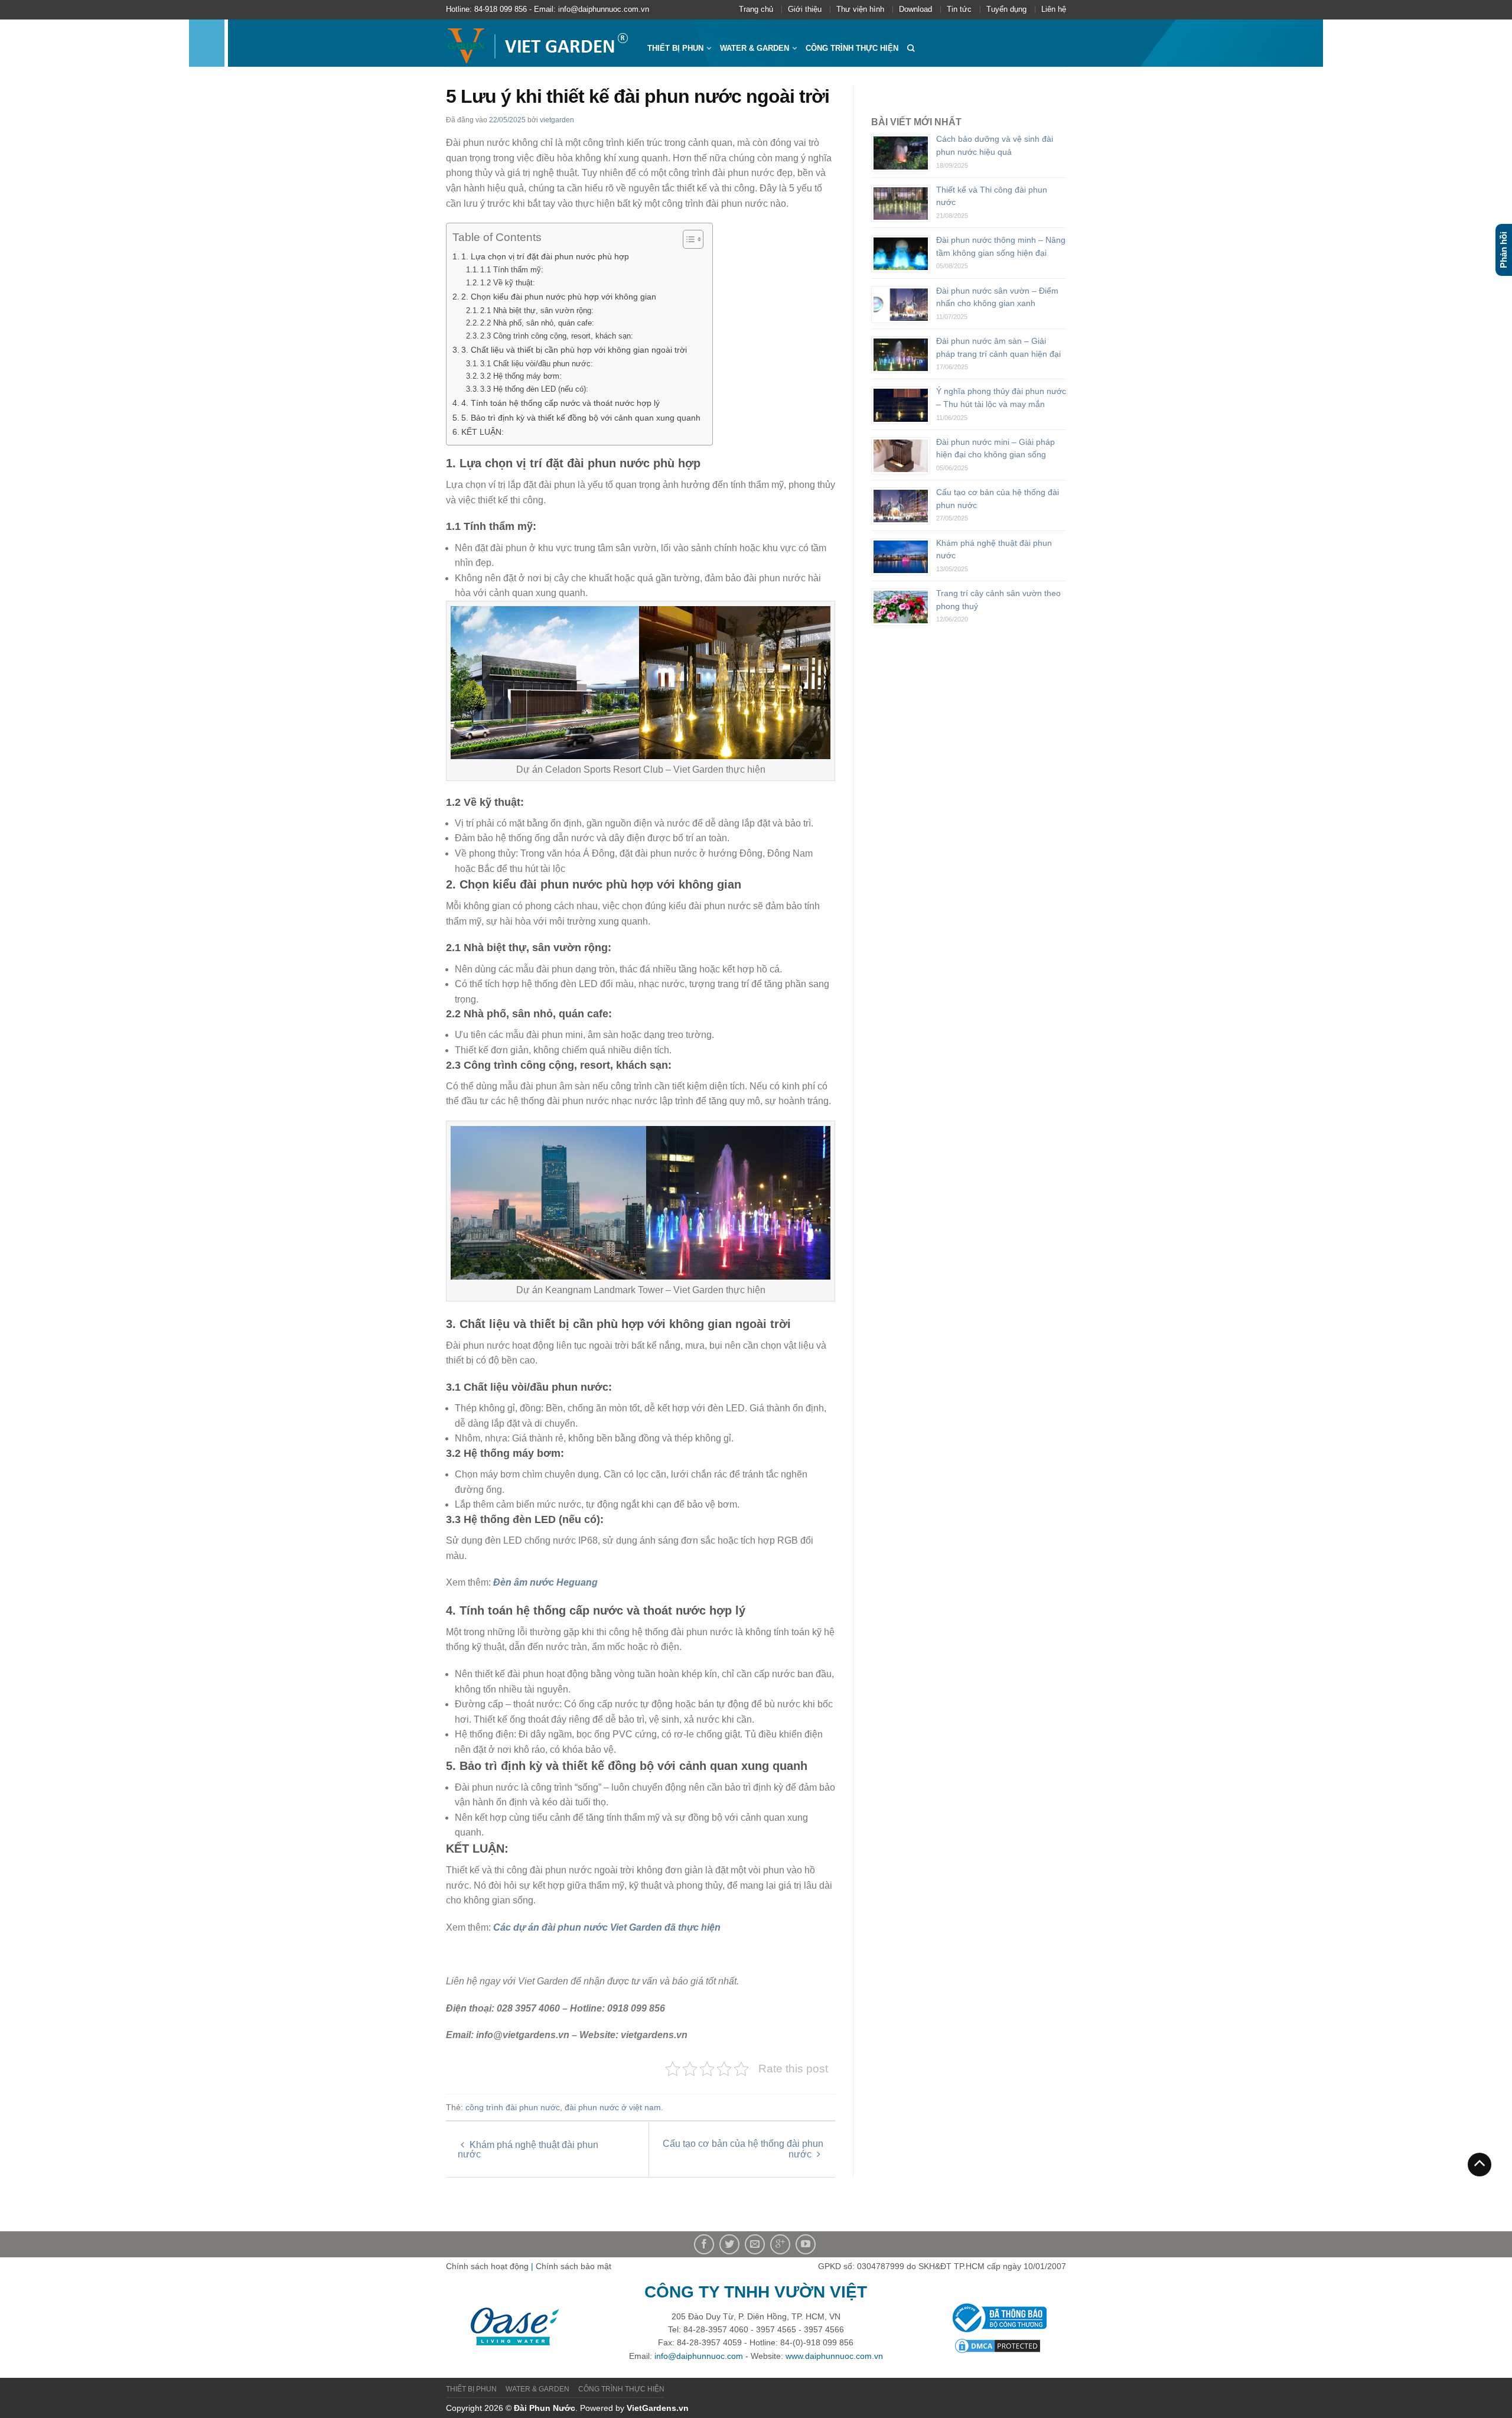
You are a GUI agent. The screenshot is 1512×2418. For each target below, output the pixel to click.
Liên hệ (1054, 9)
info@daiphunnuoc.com (699, 2356)
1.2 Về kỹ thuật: (508, 283)
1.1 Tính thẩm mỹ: (512, 270)
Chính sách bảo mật (573, 2266)
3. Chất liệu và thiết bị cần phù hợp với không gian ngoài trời (574, 350)
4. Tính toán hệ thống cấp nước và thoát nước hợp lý (561, 403)
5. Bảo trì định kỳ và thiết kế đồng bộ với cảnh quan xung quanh (581, 418)
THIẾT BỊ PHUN (675, 48)
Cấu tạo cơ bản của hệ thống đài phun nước (743, 2149)
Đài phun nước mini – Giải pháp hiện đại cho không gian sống (995, 448)
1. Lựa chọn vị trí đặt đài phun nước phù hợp (545, 256)
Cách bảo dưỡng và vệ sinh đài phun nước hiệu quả (995, 145)
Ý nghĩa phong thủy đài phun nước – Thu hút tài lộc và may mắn (1001, 398)
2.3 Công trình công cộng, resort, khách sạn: (557, 336)
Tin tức (959, 9)
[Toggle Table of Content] (687, 239)
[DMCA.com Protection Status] (998, 2345)
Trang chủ (756, 9)
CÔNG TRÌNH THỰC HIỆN (852, 48)
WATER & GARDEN (755, 48)
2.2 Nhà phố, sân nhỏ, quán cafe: (537, 323)
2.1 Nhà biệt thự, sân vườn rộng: (537, 310)
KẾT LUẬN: (483, 432)
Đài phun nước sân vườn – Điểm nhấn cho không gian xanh (997, 297)
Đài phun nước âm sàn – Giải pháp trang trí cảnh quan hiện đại (998, 347)
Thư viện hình (860, 9)
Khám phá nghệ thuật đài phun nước (528, 2149)
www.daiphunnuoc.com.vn (834, 2356)
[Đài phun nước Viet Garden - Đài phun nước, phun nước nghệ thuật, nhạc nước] (538, 43)
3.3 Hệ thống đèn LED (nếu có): (534, 389)
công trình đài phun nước (513, 2107)
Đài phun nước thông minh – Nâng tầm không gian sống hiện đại (1001, 246)
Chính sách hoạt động (487, 2266)
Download (915, 9)
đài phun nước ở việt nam (613, 2107)
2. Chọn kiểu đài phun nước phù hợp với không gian (559, 297)
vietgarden (557, 120)
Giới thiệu (805, 9)
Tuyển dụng (1006, 9)
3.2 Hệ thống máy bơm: (521, 376)
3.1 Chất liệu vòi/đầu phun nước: (537, 364)
